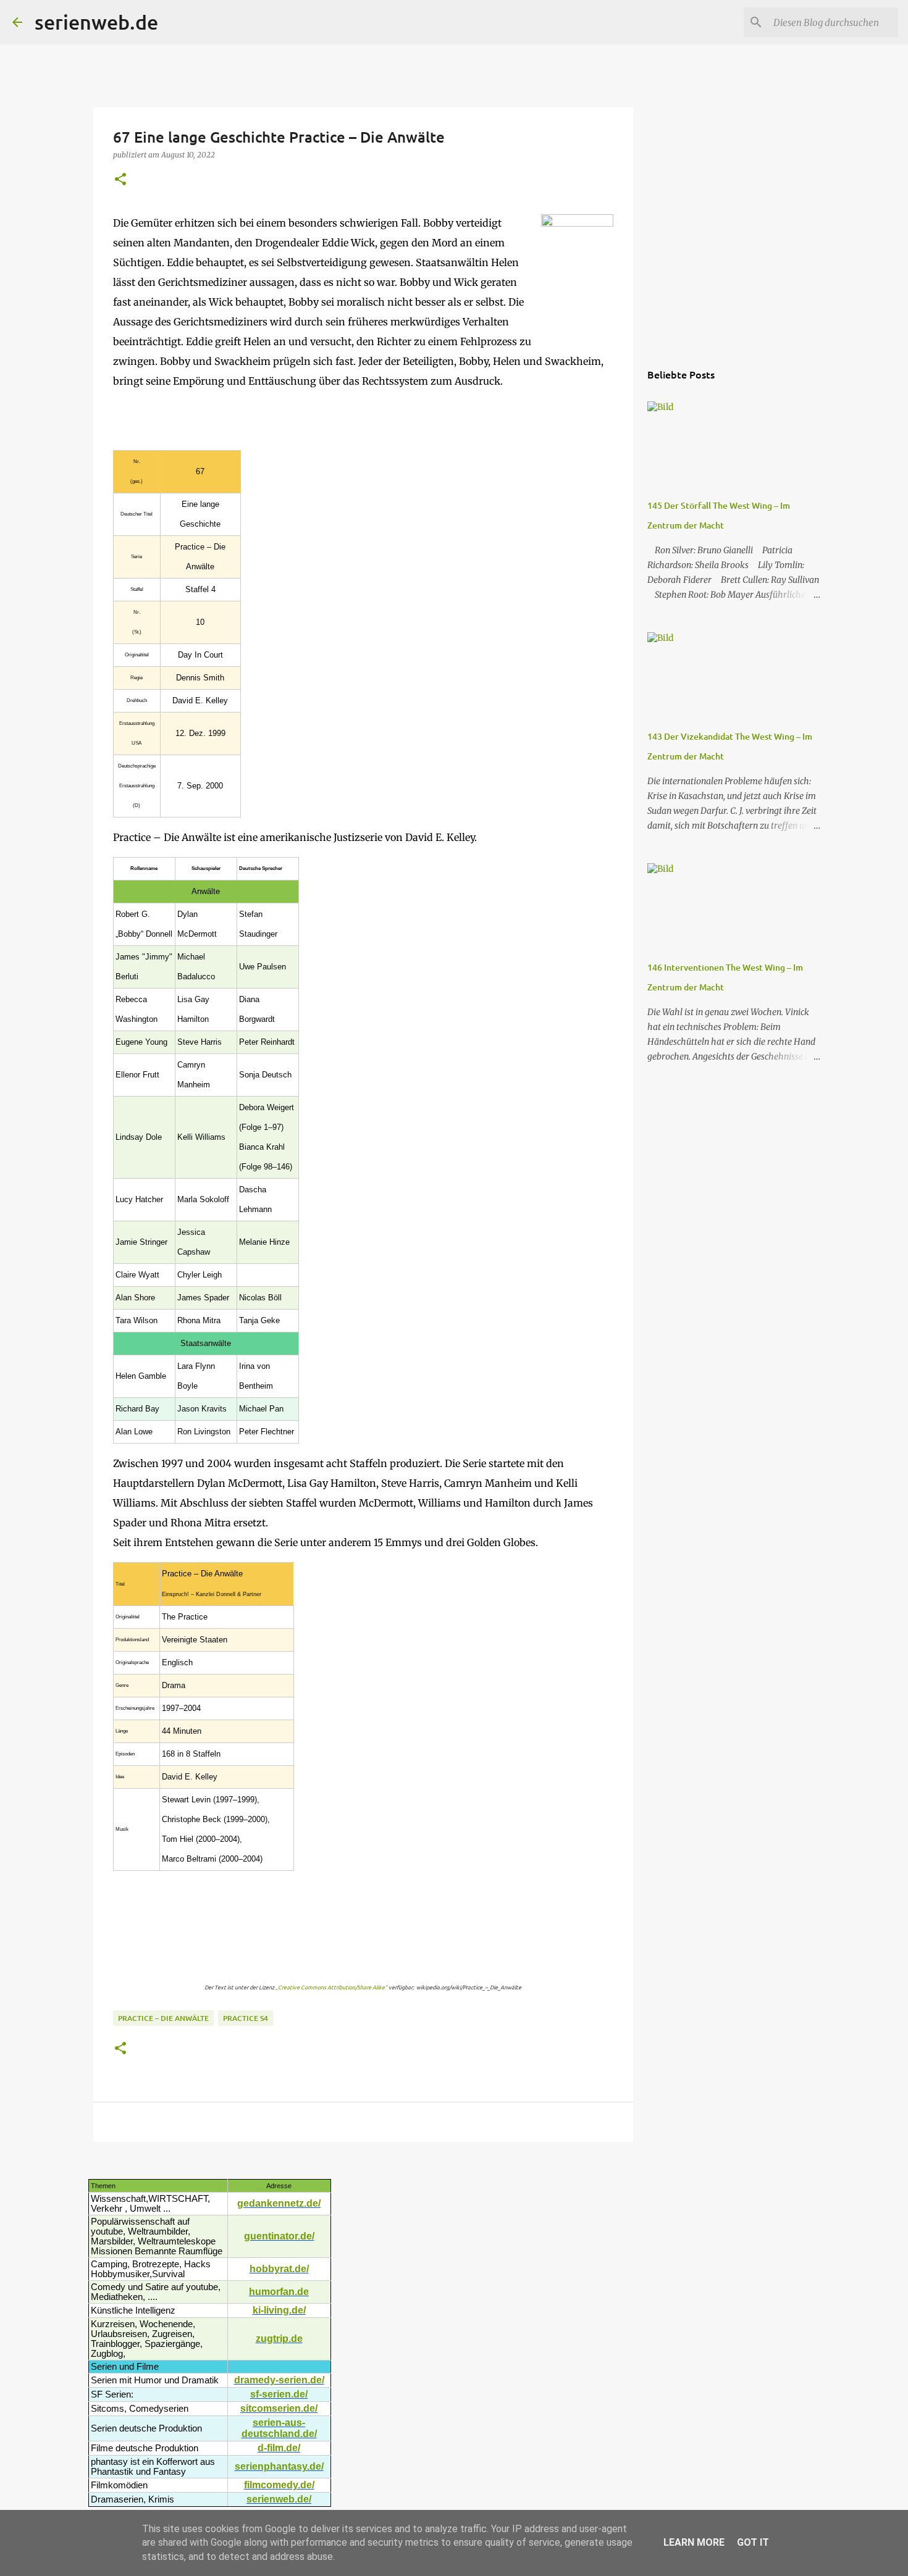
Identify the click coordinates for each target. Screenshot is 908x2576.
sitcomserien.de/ (279, 2408)
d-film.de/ (279, 2448)
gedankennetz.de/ (279, 2203)
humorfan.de (279, 2292)
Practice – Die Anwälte (163, 2018)
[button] (120, 180)
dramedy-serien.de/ (279, 2380)
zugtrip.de (279, 2339)
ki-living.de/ (279, 2310)
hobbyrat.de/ (279, 2269)
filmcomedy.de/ (279, 2485)
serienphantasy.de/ (279, 2466)
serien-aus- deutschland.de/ (279, 2428)
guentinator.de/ (279, 2236)
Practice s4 (246, 2018)
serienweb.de (96, 22)
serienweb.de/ (279, 2499)
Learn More (694, 2542)
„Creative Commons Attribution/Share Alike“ (331, 1987)
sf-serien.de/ (279, 2394)
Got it (753, 2542)
